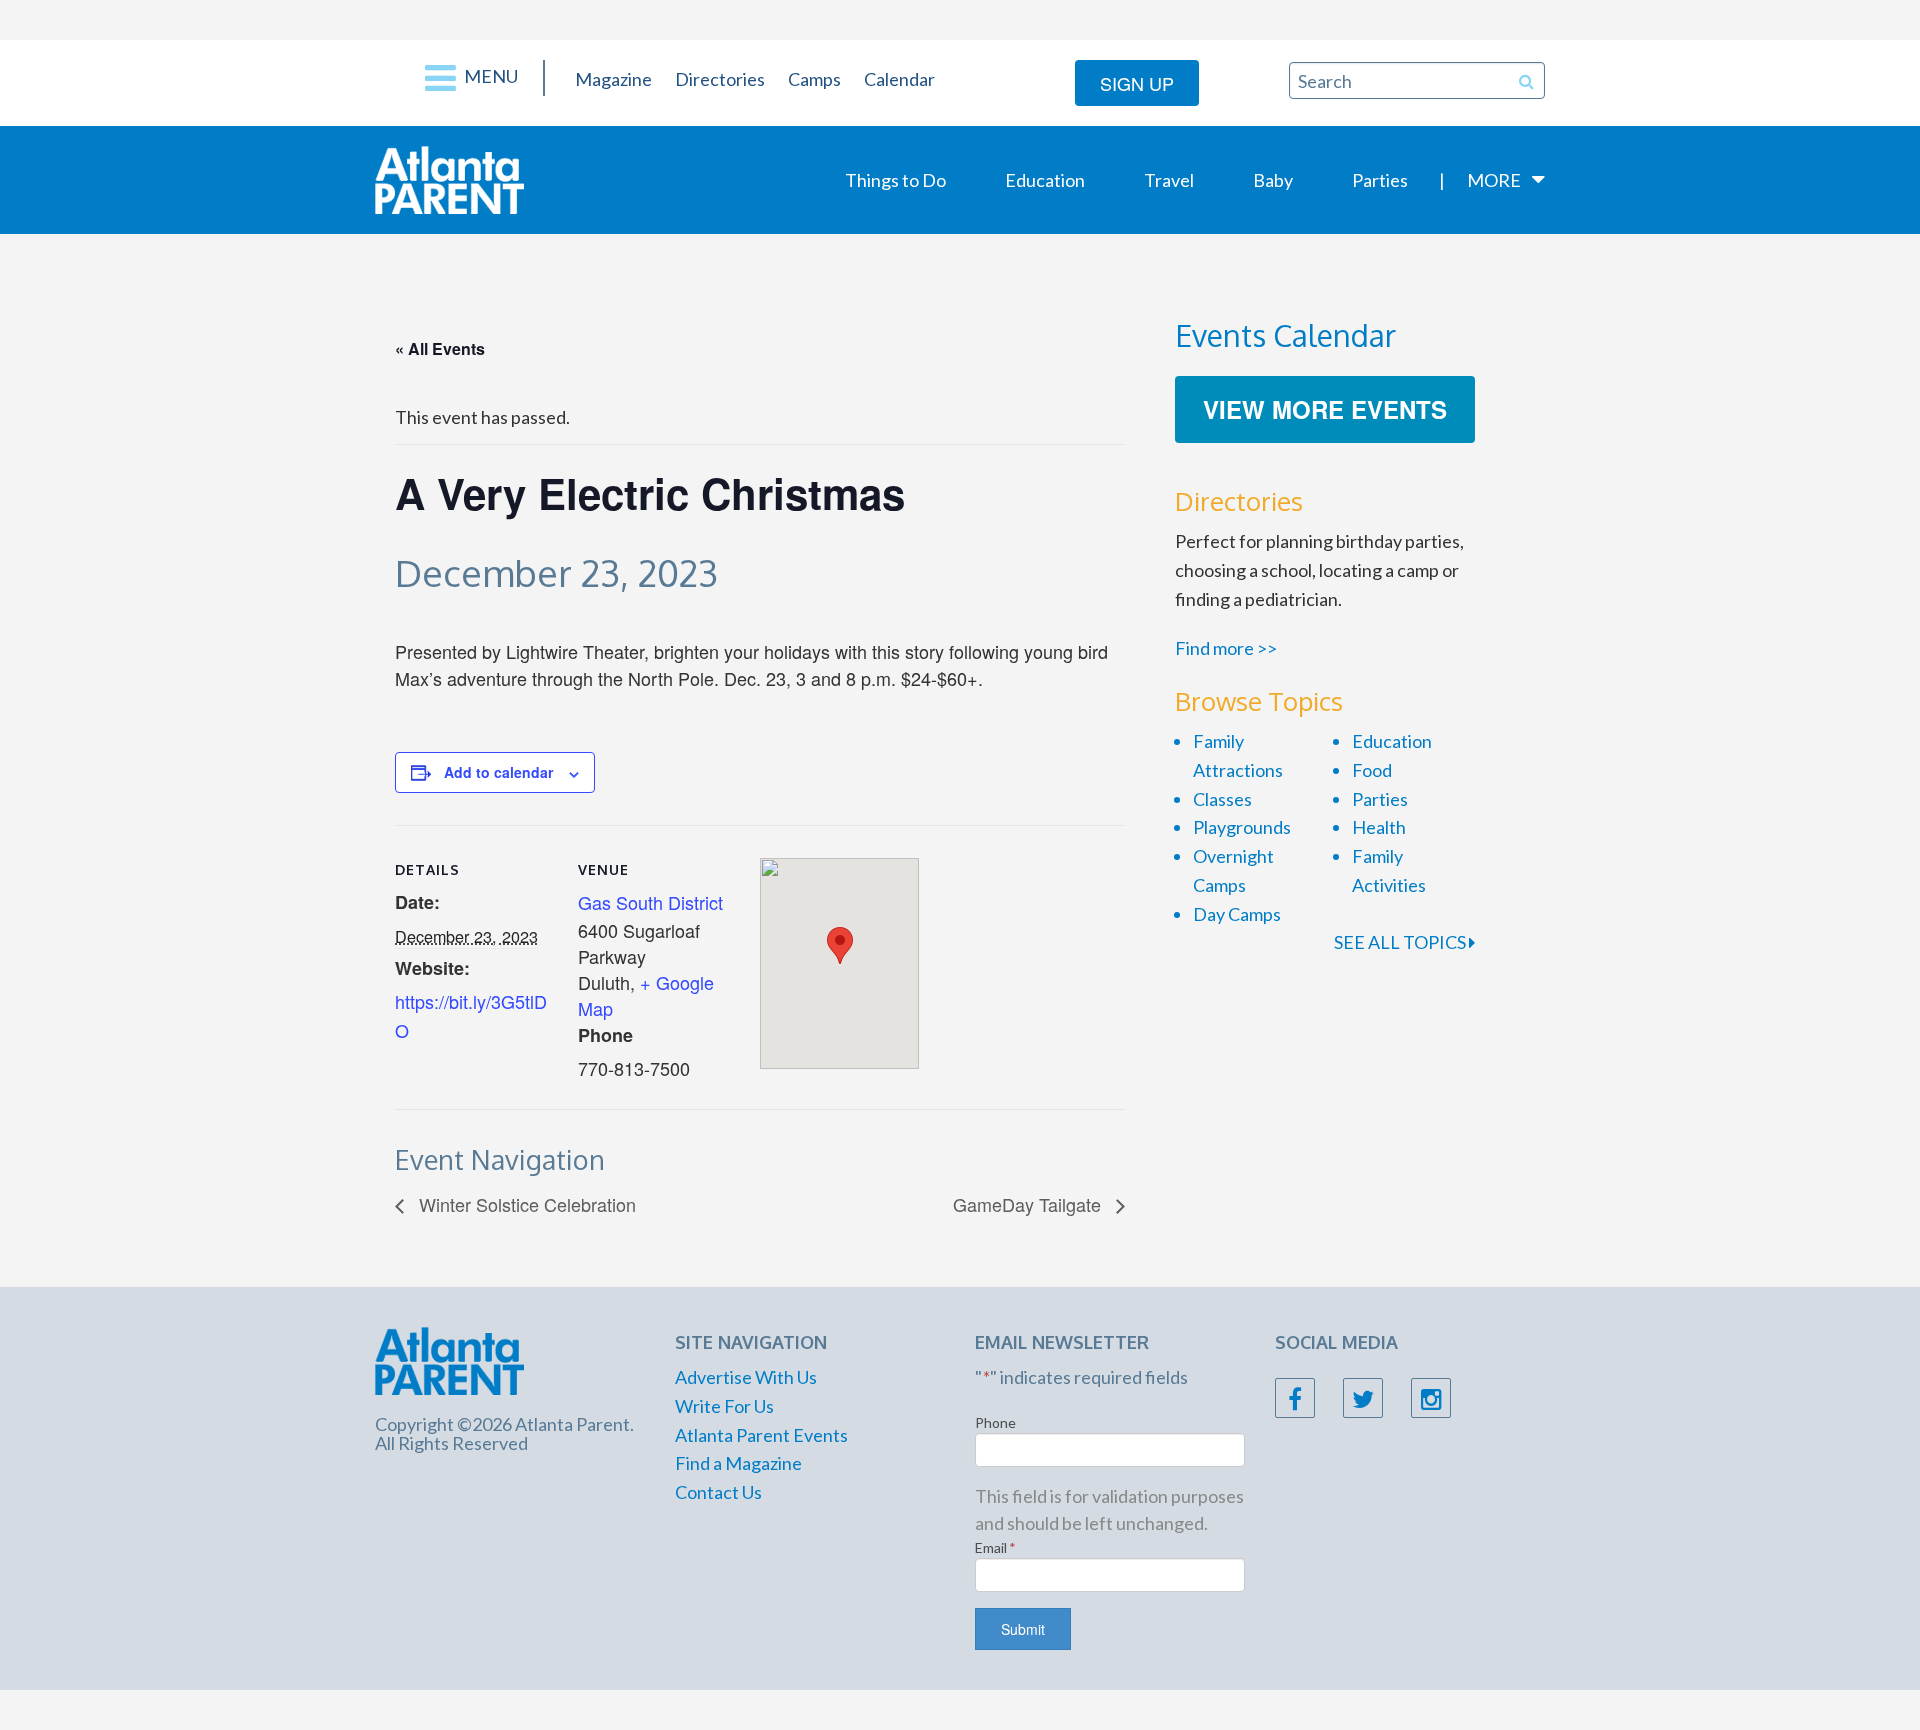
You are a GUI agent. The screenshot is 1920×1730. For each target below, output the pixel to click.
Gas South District (650, 902)
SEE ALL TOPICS (1401, 942)
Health (1379, 827)
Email (995, 1547)
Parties (1380, 180)
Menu (489, 76)
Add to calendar (498, 772)
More (1494, 180)
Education (1045, 180)
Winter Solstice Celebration (525, 1204)
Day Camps (1237, 914)
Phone (995, 1422)
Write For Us (724, 1406)
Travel (1169, 180)
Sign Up (1137, 83)
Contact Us (718, 1492)
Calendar (899, 79)
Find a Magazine (738, 1463)
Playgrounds (1242, 827)
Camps (814, 79)
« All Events (440, 348)
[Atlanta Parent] (449, 178)
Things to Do (895, 180)
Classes (1222, 799)
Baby (1273, 180)
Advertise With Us (746, 1377)
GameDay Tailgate (1029, 1204)
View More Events (1325, 409)
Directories (720, 79)
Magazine (613, 79)
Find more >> (1226, 648)
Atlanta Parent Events (761, 1435)
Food (1372, 770)
